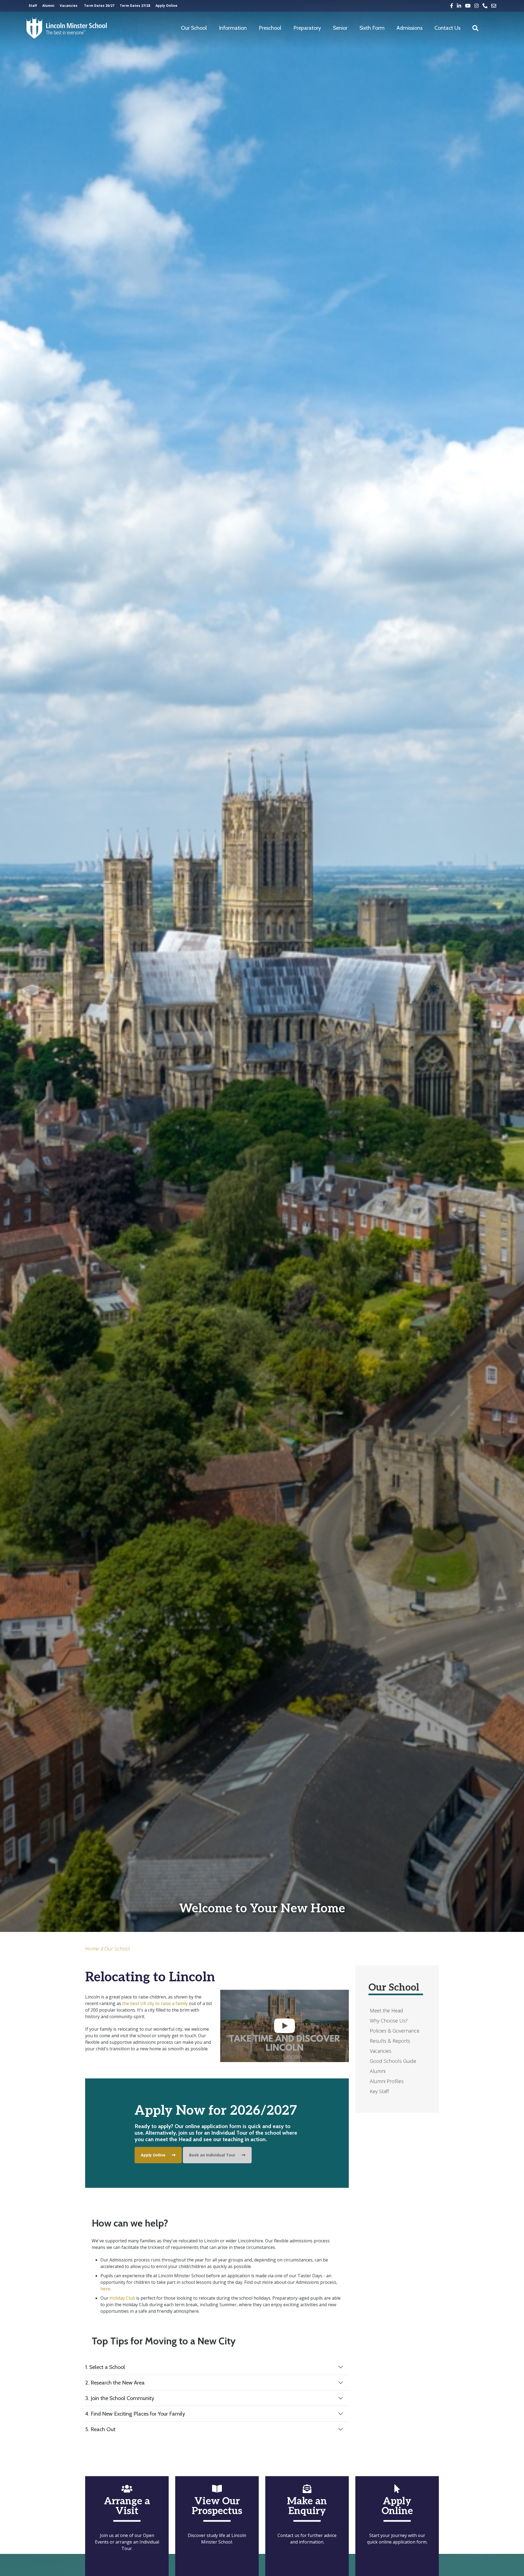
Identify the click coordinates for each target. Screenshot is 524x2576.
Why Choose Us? (389, 2021)
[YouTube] (468, 6)
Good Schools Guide (393, 2061)
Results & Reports (390, 2041)
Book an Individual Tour (212, 2155)
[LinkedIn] (459, 6)
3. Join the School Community (120, 2398)
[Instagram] (477, 6)
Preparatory (307, 28)
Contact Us (447, 28)
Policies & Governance (395, 2031)
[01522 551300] (485, 6)
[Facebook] (452, 6)
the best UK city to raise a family (155, 2003)
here (105, 2289)
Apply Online (166, 6)
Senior (340, 28)
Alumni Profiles (387, 2081)
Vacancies (69, 6)
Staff (33, 6)
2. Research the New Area (115, 2383)
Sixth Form (372, 28)
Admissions (410, 28)
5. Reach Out (100, 2429)
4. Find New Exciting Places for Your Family (135, 2414)
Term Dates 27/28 (135, 6)
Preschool (270, 28)
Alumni (48, 6)
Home (92, 1949)
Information (233, 28)
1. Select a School (105, 2367)
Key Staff (379, 2091)
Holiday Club (122, 2298)
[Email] (494, 6)
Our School (194, 28)
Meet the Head (386, 2010)
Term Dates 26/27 (99, 6)
